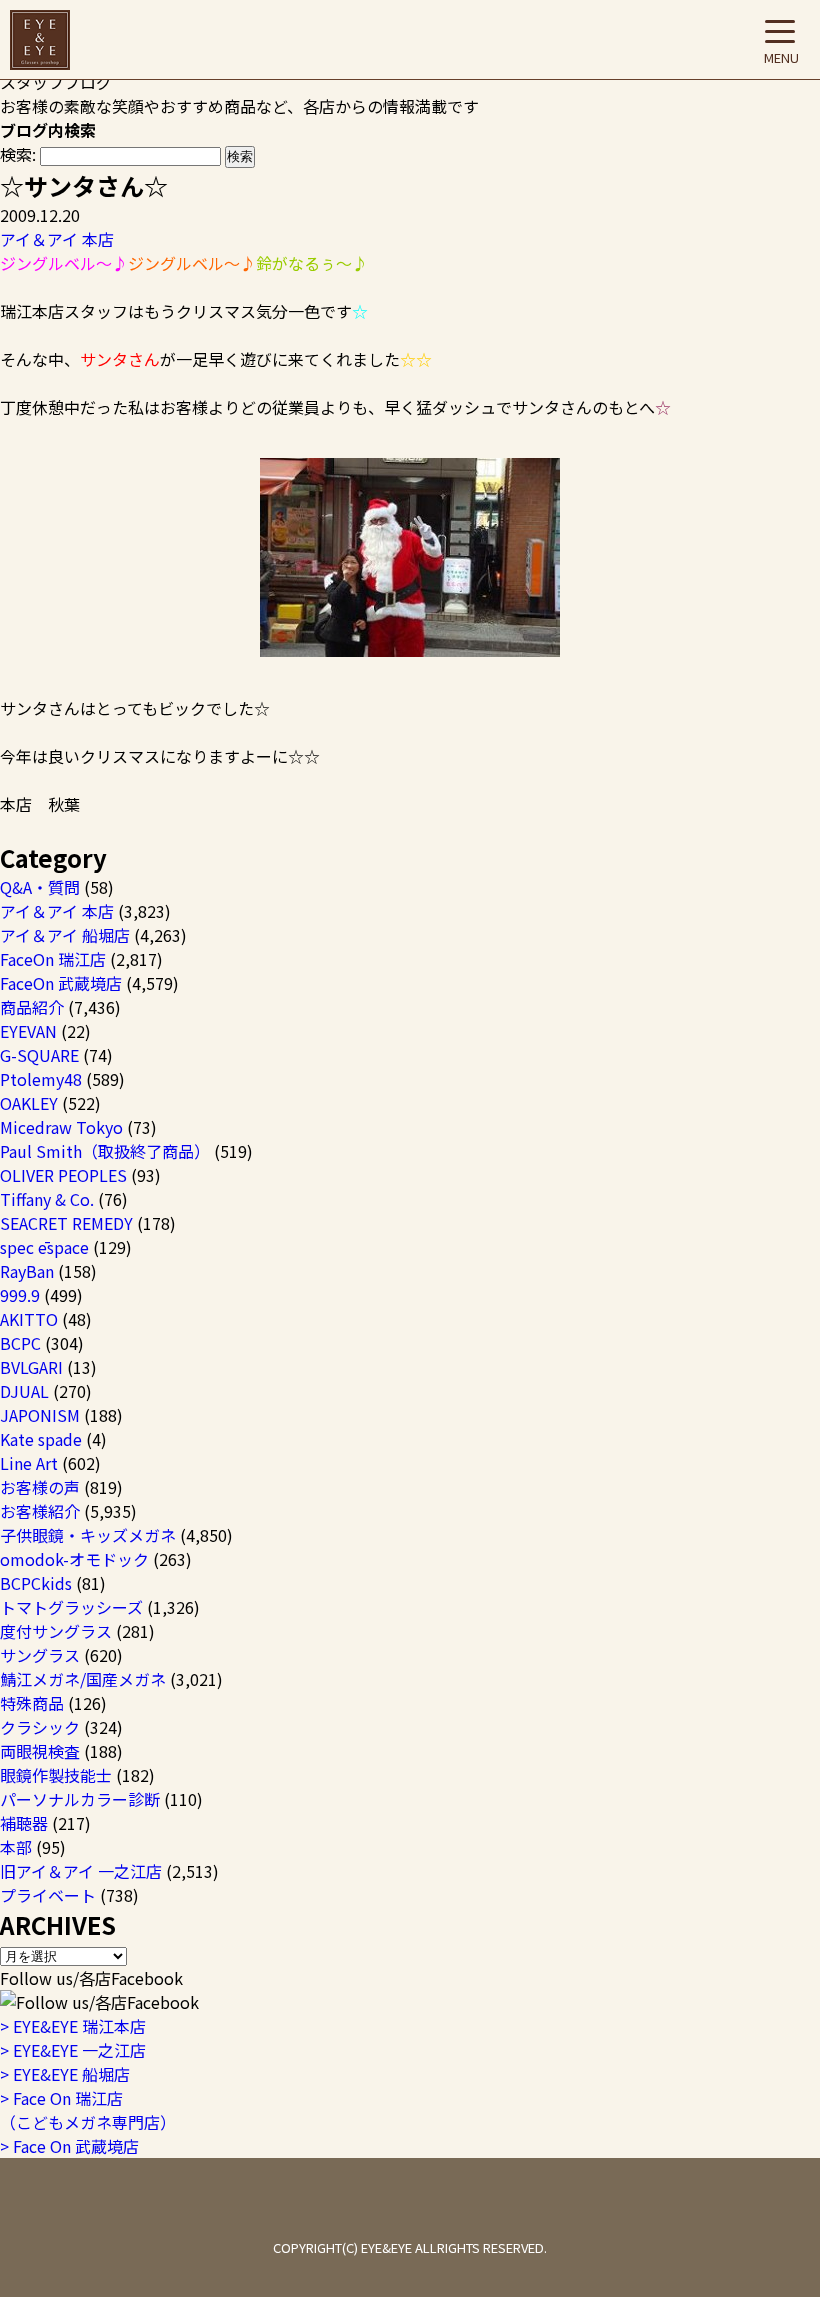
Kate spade (41, 1439)
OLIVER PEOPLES (63, 1175)
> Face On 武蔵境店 (69, 2146)
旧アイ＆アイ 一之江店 (81, 1871)
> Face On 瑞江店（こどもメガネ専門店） (88, 2110)
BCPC (20, 1343)
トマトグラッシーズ (71, 1607)
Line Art (29, 1463)
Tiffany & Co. (47, 1199)
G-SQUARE (39, 1055)
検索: (18, 154)
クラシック (40, 1727)
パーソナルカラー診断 (80, 1799)
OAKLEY (29, 1103)
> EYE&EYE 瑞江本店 (73, 2026)
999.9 (20, 1295)
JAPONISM (40, 1415)
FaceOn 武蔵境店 (61, 983)
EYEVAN (28, 1031)
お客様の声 (40, 1487)
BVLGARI (31, 1367)
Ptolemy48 (41, 1079)
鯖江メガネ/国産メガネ (83, 1679)
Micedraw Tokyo (61, 1127)
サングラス (40, 1655)
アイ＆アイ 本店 (57, 239)
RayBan (27, 1271)
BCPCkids (36, 1583)
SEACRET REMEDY (66, 1223)
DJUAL (24, 1391)
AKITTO (29, 1319)
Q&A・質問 (40, 887)
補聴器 (24, 1823)
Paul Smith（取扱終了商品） (105, 1151)
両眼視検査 (40, 1751)
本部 (16, 1847)
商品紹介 (32, 1007)
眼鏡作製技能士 (56, 1775)
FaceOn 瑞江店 (53, 959)
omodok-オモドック (74, 1559)
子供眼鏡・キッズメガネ (88, 1535)
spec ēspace (44, 1247)
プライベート (48, 1895)
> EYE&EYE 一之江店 (73, 2050)
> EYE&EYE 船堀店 (65, 2074)
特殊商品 (32, 1703)
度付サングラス (56, 1631)
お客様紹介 (40, 1511)
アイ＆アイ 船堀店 (65, 935)
